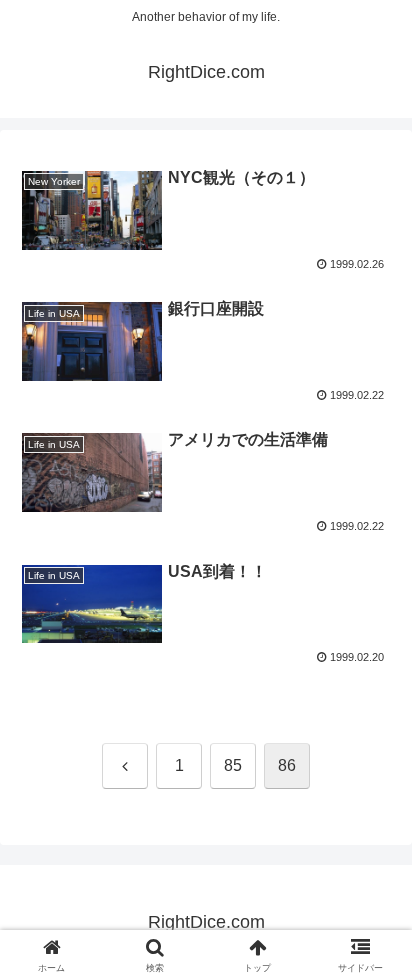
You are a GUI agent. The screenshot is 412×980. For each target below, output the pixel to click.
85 (233, 765)
